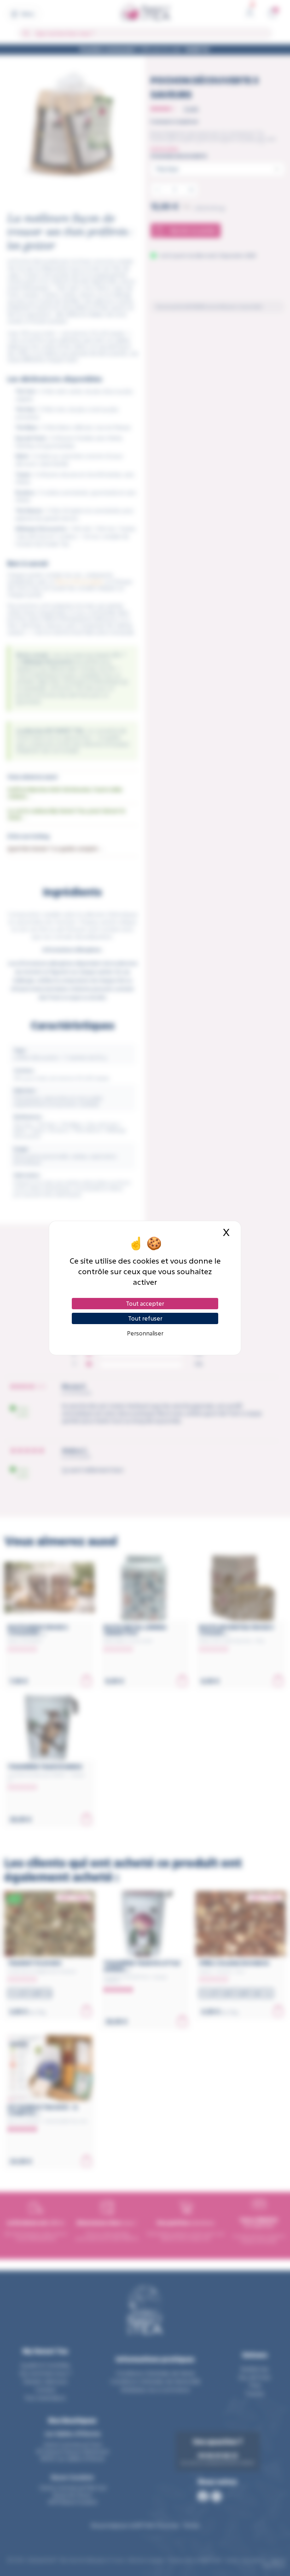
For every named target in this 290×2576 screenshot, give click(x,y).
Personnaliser (145, 1333)
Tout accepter (145, 1303)
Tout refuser (145, 1318)
